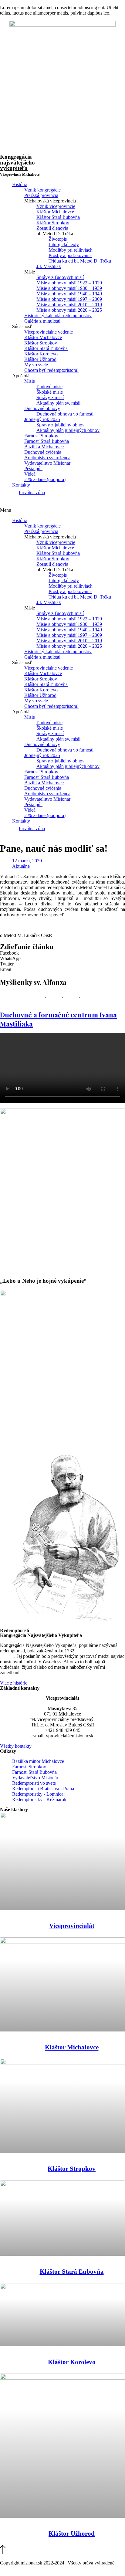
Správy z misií (50, 397)
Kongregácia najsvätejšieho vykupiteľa (20, 165)
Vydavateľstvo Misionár (47, 463)
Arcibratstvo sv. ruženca (47, 458)
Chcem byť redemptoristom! (51, 370)
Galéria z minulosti (42, 321)
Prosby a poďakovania (70, 255)
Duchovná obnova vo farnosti (65, 414)
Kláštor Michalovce (55, 212)
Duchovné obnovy (42, 408)
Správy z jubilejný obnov (61, 425)
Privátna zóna (32, 492)
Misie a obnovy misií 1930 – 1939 (69, 288)
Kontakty (21, 485)
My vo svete (36, 365)
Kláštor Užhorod (40, 359)
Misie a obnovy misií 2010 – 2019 (69, 305)
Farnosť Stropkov (41, 436)
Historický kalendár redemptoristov (58, 316)
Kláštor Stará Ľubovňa (58, 217)
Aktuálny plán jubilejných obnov (68, 430)
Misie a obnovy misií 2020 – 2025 (69, 310)
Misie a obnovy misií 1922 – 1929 (69, 283)
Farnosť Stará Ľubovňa (47, 441)
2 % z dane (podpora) (45, 479)
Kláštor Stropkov (53, 223)
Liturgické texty (64, 244)
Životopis (58, 239)
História (20, 184)
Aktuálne (21, 866)
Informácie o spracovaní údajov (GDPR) (39, 2568)
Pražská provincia (41, 195)
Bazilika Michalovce (44, 447)
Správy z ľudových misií (60, 277)
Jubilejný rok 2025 (42, 419)
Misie (30, 381)
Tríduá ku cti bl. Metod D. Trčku (80, 261)
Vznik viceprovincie (56, 206)
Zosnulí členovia (52, 228)
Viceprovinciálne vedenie (49, 332)
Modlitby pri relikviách (71, 250)
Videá (30, 474)
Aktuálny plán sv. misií (58, 403)
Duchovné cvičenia (43, 452)
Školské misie (50, 392)
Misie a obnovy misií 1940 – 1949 (69, 294)
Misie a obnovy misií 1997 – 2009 (69, 299)
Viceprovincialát (72, 1926)
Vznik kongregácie (42, 190)
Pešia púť (33, 468)
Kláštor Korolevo (41, 354)
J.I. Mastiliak (49, 266)
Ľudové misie (49, 387)
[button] (62, 510)
